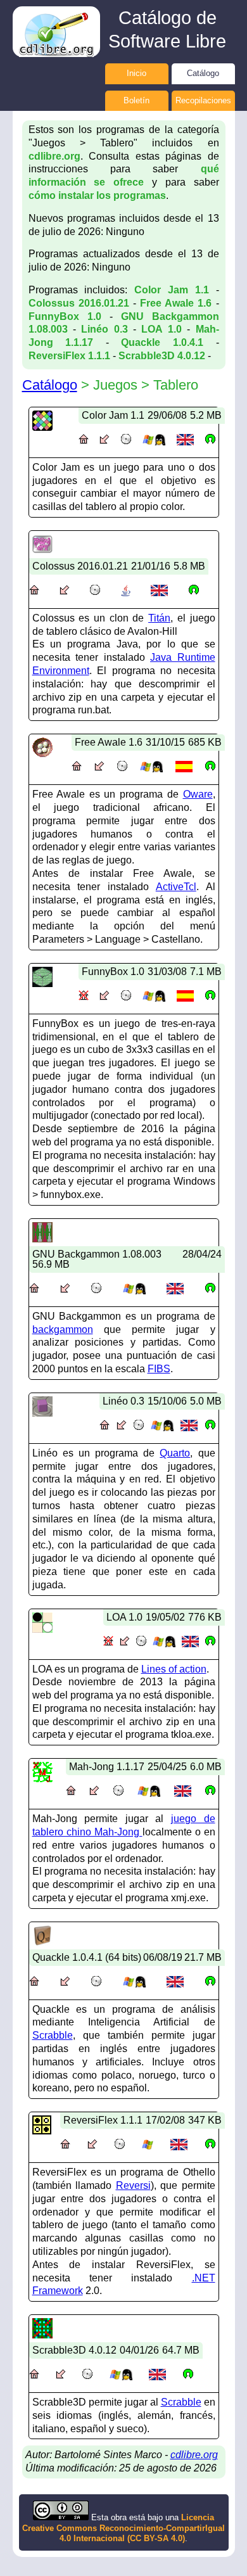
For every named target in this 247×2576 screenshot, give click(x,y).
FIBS (159, 1369)
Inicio (136, 73)
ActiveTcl (176, 887)
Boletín (136, 100)
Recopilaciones (203, 100)
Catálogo (203, 73)
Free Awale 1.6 (176, 303)
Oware (198, 794)
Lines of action (174, 1669)
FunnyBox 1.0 (65, 316)
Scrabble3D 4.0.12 (162, 356)
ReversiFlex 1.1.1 (69, 356)
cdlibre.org (54, 156)
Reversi (133, 2185)
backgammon (63, 1329)
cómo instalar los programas (97, 195)
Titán (159, 618)
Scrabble (53, 2035)
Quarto (175, 1453)
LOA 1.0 (161, 329)
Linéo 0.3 (104, 329)
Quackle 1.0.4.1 (162, 342)
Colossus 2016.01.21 (79, 303)
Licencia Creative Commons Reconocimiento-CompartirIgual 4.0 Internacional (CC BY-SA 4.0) (123, 2528)
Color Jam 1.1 (172, 290)
